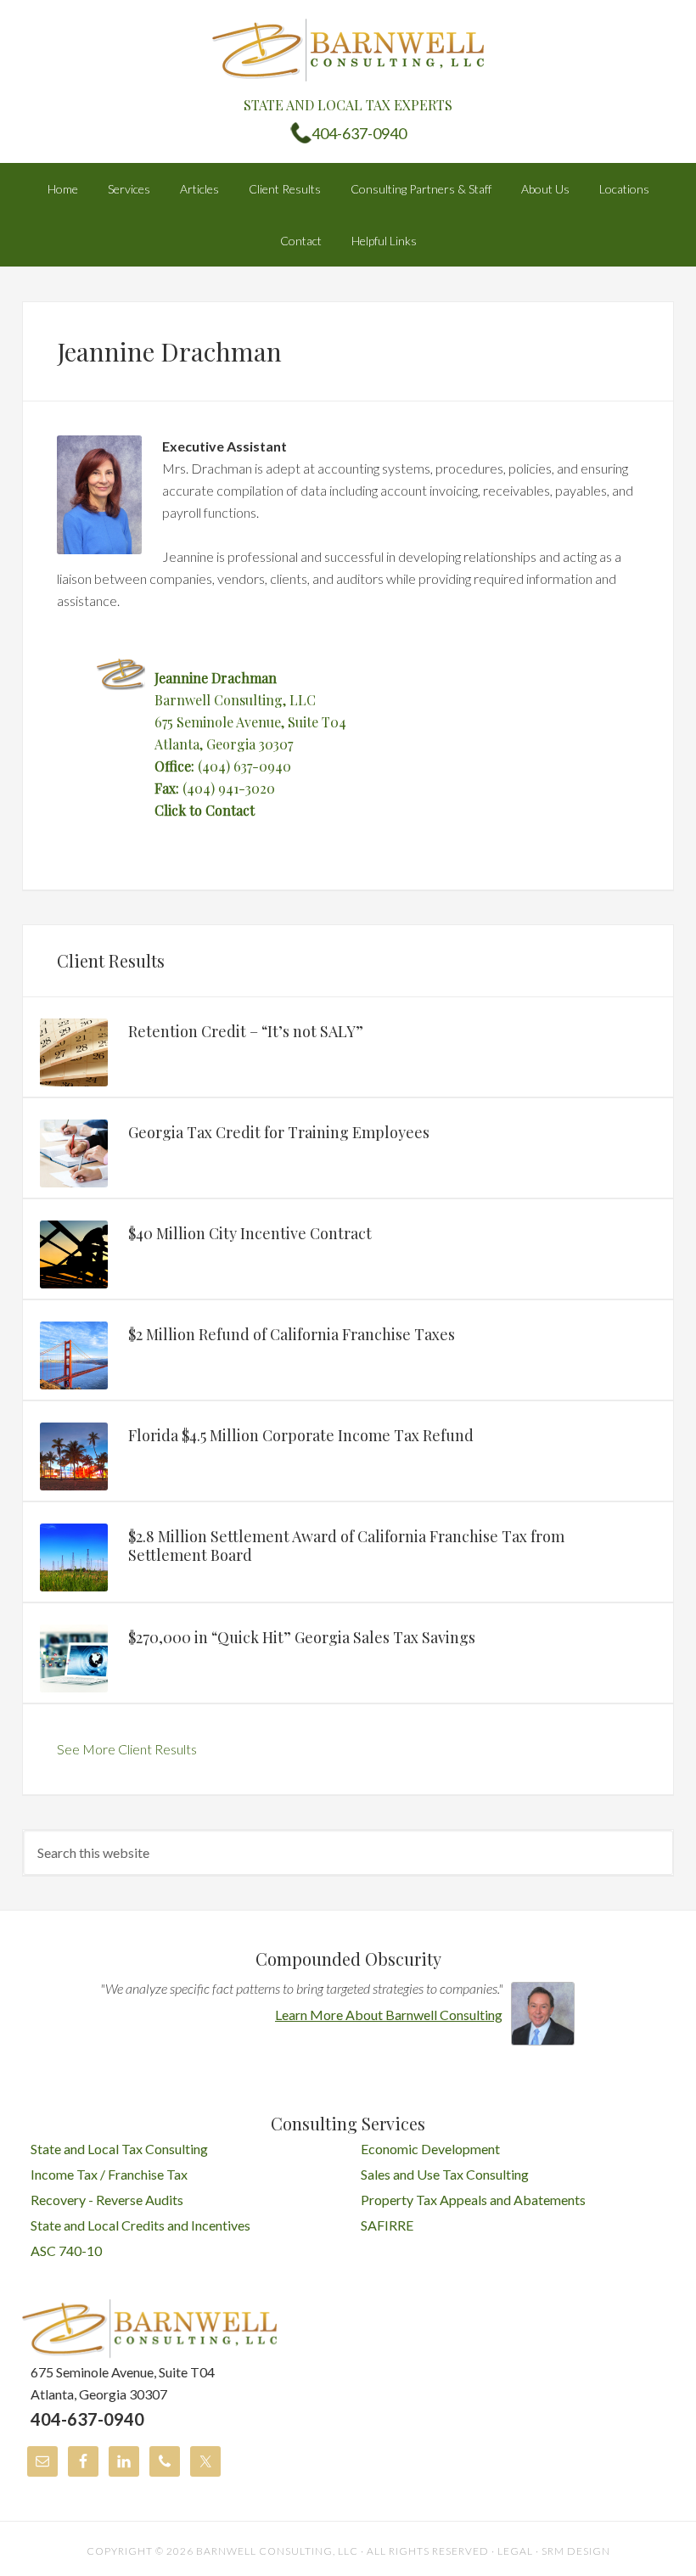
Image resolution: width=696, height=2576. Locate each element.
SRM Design (576, 2551)
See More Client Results (127, 1749)
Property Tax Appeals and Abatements (473, 2200)
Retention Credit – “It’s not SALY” (246, 1031)
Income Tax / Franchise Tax (109, 2174)
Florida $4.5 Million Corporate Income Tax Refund (301, 1435)
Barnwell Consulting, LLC (277, 2551)
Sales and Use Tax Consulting (445, 2174)
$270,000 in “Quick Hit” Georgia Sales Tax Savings (302, 1637)
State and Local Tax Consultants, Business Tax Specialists (348, 51)
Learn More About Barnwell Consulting (389, 2015)
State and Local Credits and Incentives (140, 2225)
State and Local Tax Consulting (119, 2149)
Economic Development (430, 2149)
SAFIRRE (387, 2225)
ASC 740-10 (66, 2250)
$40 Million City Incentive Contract (250, 1233)
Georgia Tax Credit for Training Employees (279, 1132)
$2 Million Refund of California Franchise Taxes (292, 1334)
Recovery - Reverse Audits (107, 2200)
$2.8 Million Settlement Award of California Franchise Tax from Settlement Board (346, 1546)
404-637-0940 (359, 133)
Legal (515, 2551)
